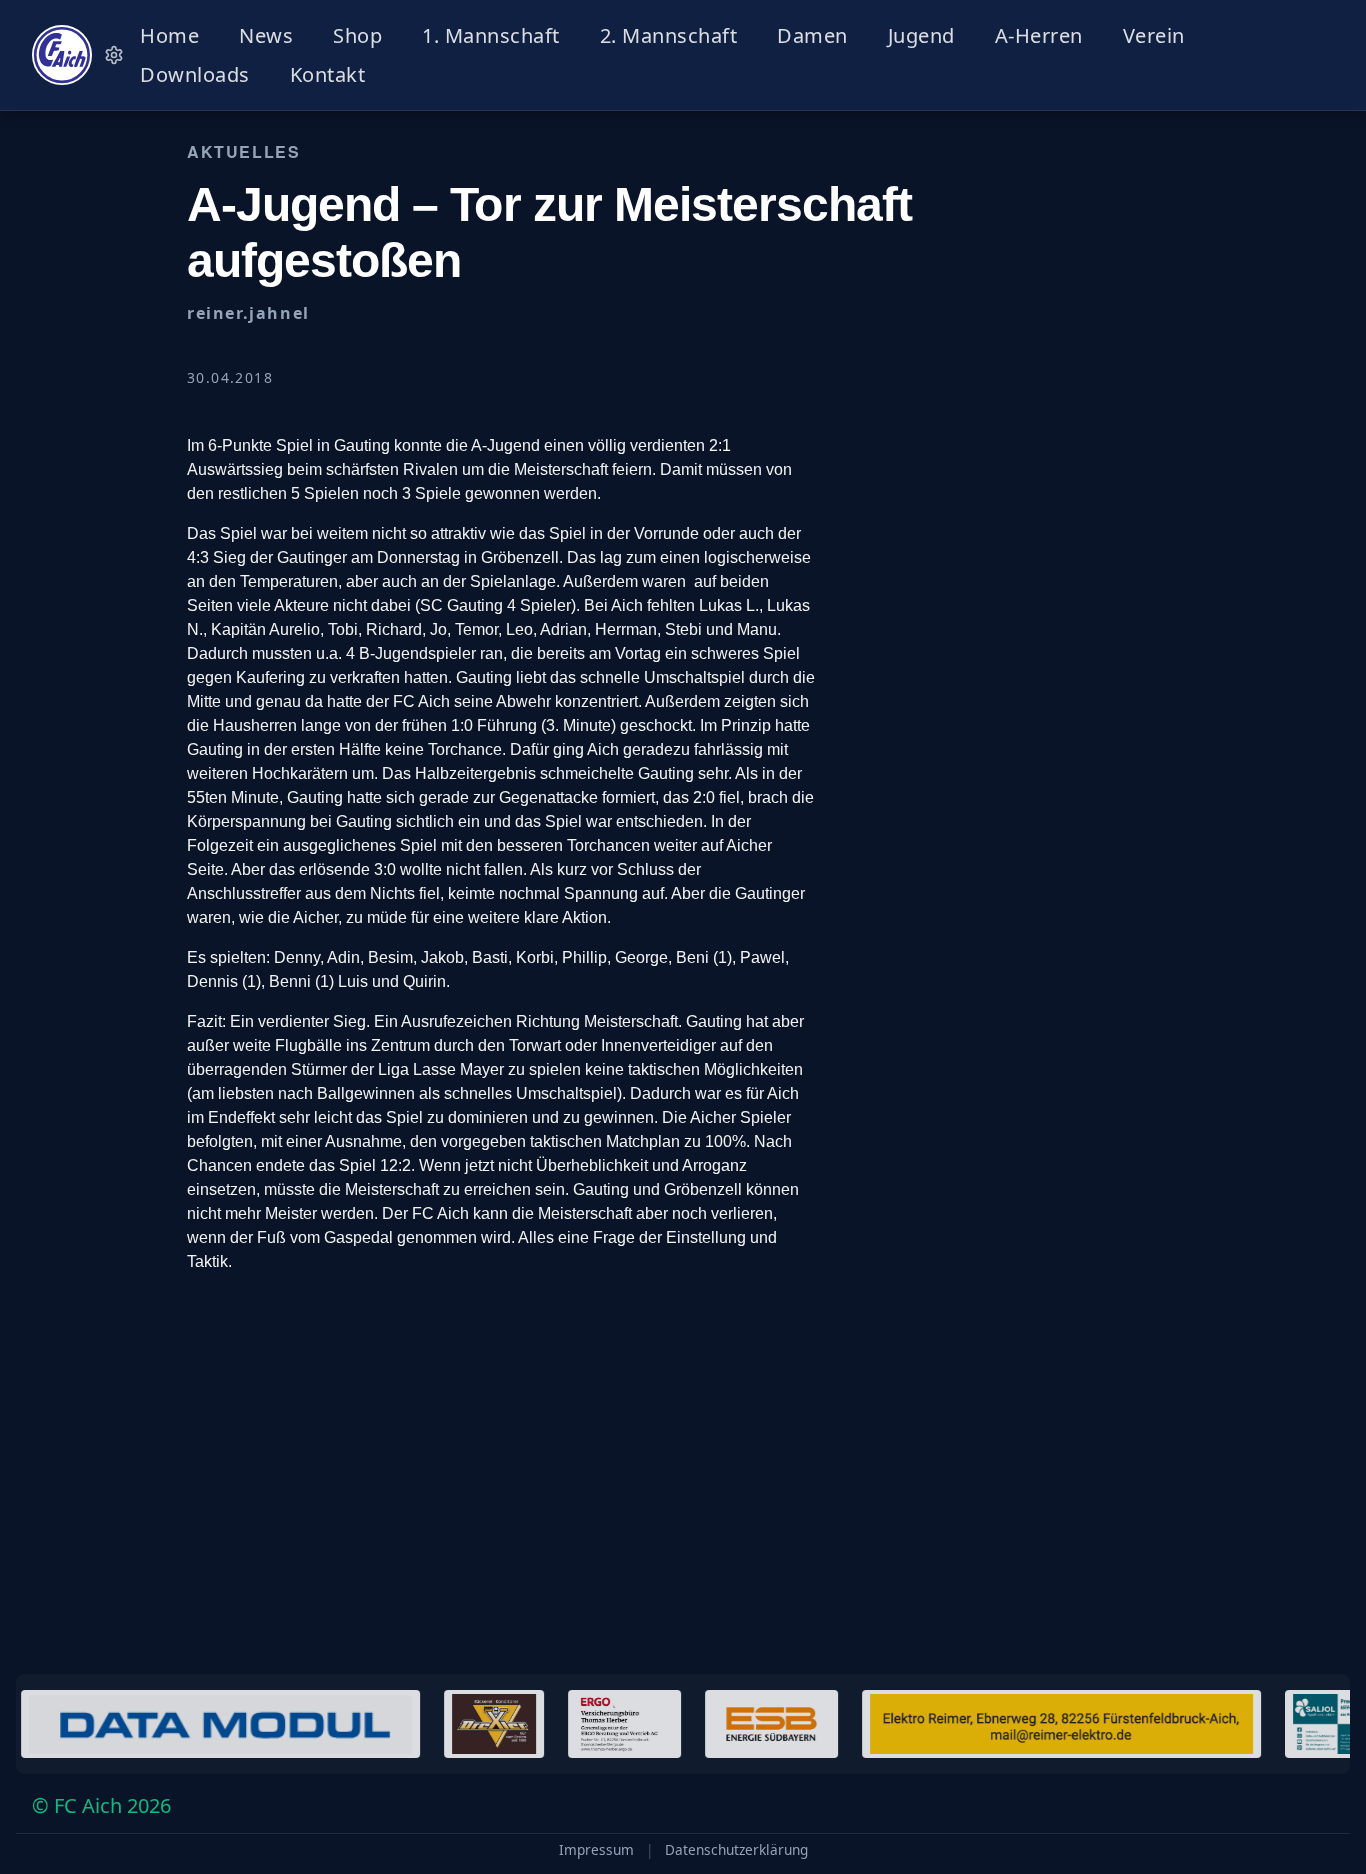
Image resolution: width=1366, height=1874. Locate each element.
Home (169, 35)
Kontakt (328, 74)
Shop (357, 35)
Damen (812, 35)
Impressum (596, 1850)
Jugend (921, 35)
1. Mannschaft (491, 35)
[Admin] (114, 55)
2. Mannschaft (669, 35)
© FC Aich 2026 (101, 1805)
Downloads (195, 74)
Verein (1154, 35)
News (266, 35)
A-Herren (1039, 35)
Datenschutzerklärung (736, 1850)
